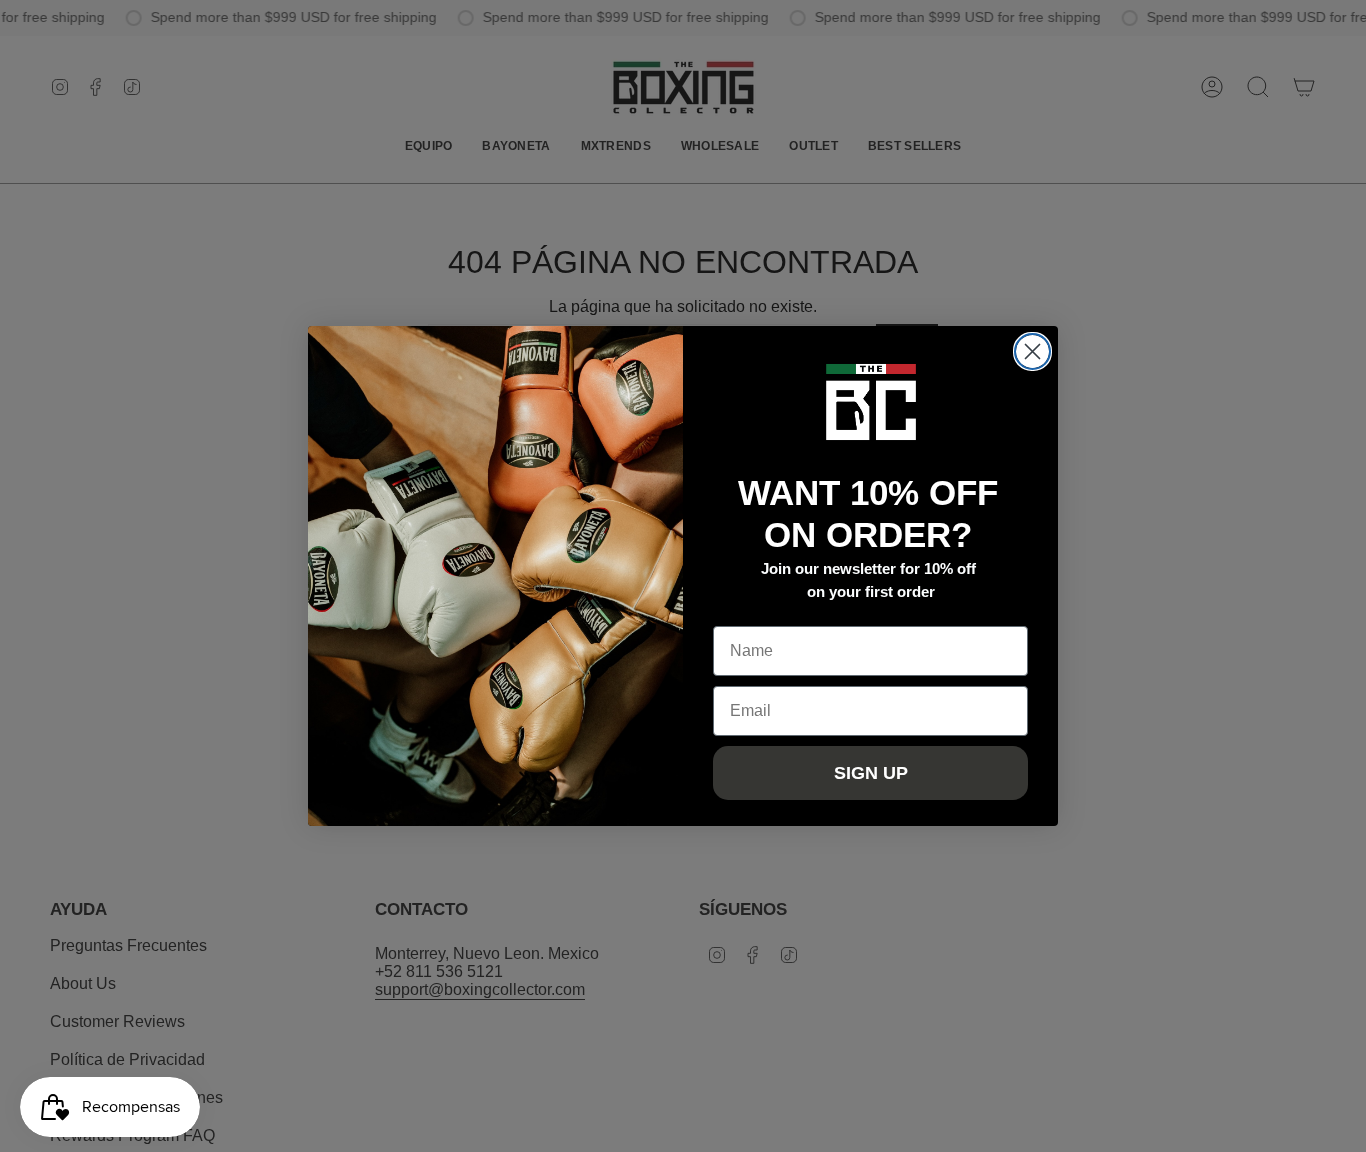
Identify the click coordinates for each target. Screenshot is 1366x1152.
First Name (754, 610)
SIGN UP (871, 773)
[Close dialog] (1032, 351)
